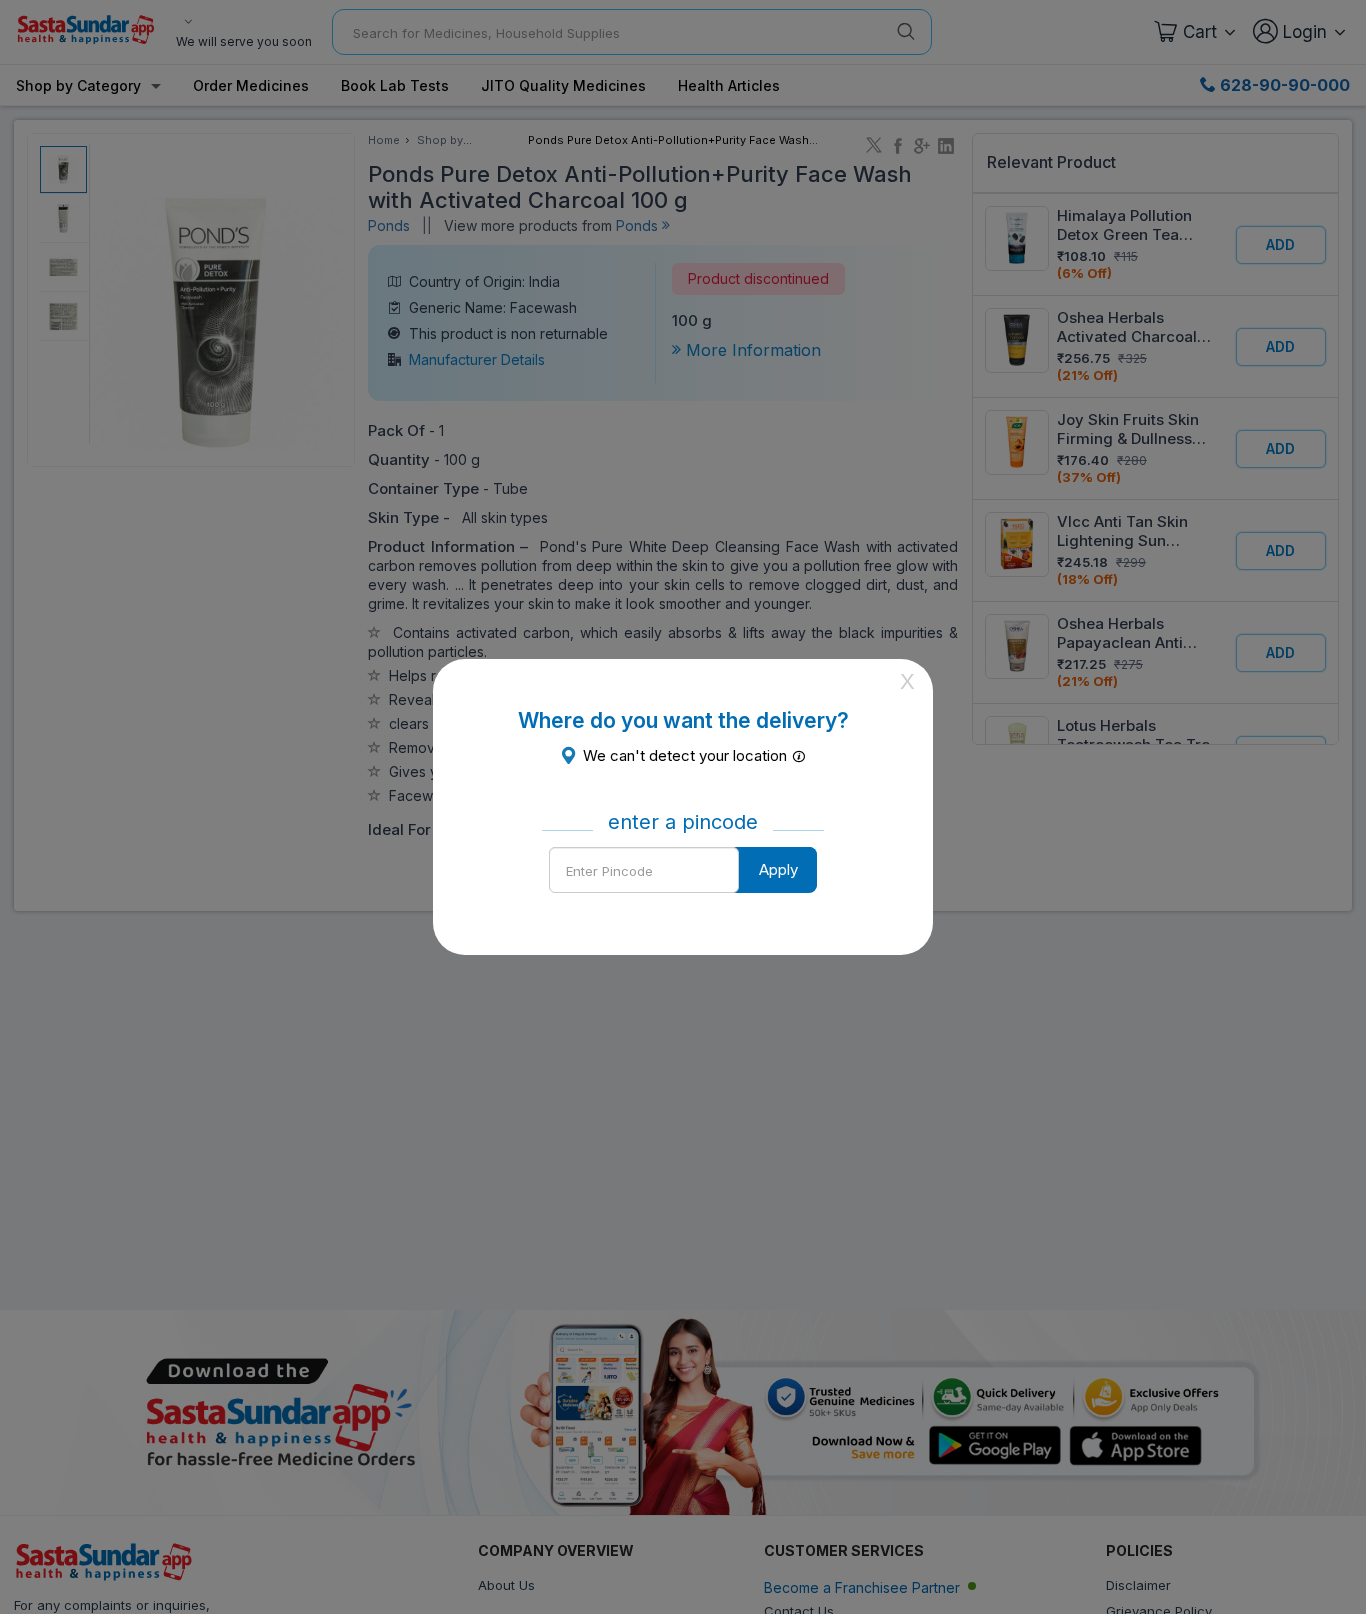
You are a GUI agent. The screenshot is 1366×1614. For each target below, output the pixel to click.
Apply (778, 869)
